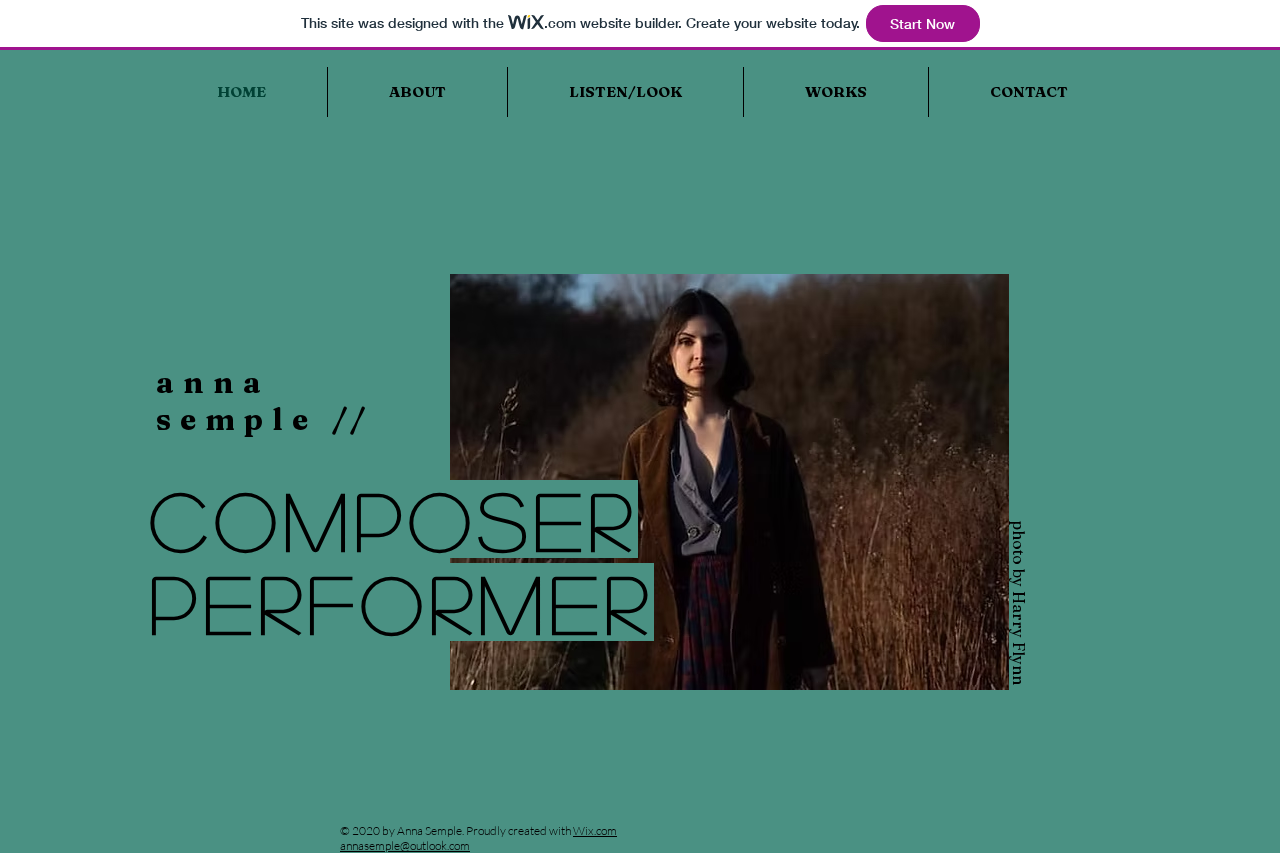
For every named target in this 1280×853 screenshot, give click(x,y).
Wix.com (595, 830)
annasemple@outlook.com (405, 845)
